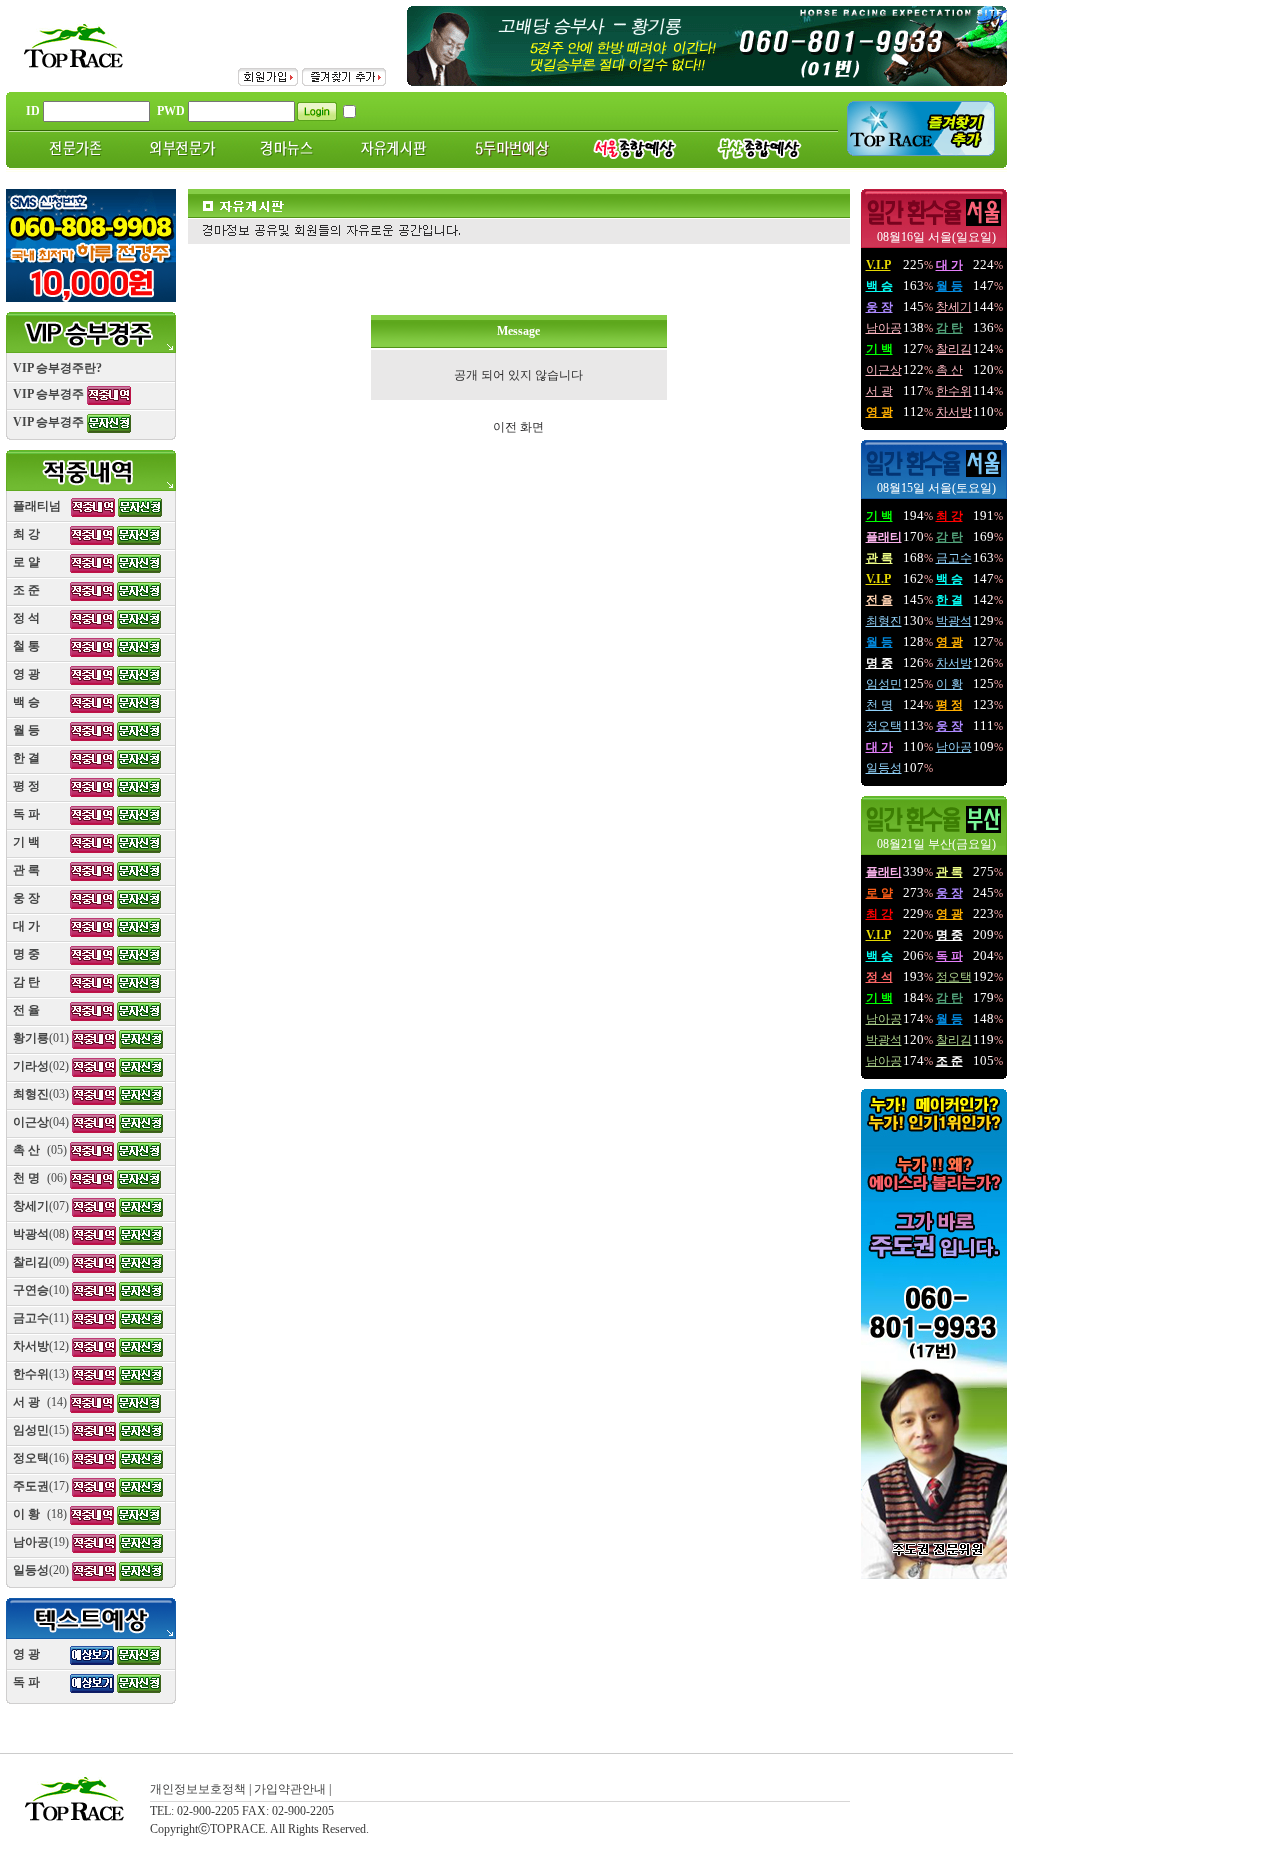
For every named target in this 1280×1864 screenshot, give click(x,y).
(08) (41, 1234)
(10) (41, 1290)
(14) (40, 1402)
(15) (41, 1430)
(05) (40, 1150)
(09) (41, 1262)
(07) (41, 1206)
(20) (41, 1570)
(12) (41, 1346)
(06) (40, 1178)
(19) (41, 1542)
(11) (41, 1318)
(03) (41, 1094)
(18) (40, 1514)
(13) (41, 1374)
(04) (41, 1122)
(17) (41, 1486)
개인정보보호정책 (198, 1789)
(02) (41, 1066)
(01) (41, 1038)
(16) (41, 1458)
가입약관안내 (290, 1789)
